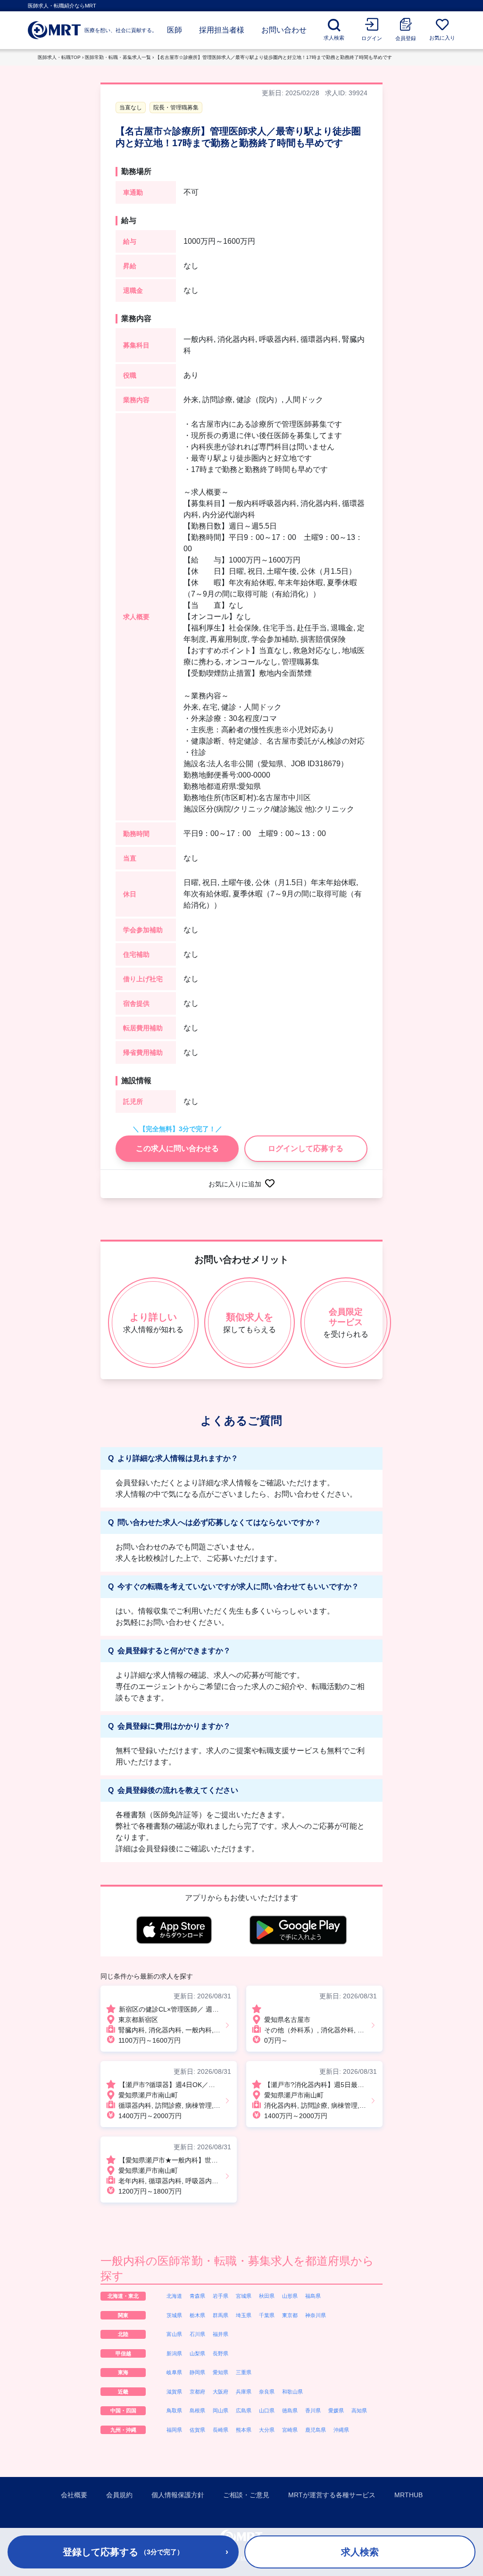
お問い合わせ (284, 30)
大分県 (267, 2430)
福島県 (313, 2296)
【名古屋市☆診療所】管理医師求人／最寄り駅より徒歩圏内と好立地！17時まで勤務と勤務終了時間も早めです (274, 57)
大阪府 (221, 2392)
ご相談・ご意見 (246, 2495)
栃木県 (197, 2315)
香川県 (313, 2410)
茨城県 (174, 2315)
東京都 (290, 2315)
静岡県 (197, 2372)
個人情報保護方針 (178, 2495)
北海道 (174, 2296)
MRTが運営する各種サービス (332, 2495)
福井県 (221, 2334)
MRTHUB (408, 2495)
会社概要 (74, 2495)
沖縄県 (341, 2430)
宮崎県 (290, 2430)
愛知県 (221, 2372)
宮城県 (244, 2296)
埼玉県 (244, 2315)
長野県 (221, 2353)
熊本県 (244, 2430)
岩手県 (221, 2296)
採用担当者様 (222, 30)
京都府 (197, 2392)
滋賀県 (174, 2392)
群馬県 (221, 2315)
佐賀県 (197, 2430)
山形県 (290, 2296)
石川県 (197, 2334)
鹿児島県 (316, 2430)
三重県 (244, 2372)
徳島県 (290, 2410)
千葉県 (267, 2315)
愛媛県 (336, 2410)
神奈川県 (316, 2315)
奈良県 (267, 2392)
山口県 (267, 2410)
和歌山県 (292, 2392)
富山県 (174, 2334)
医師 (175, 30)
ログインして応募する (306, 1148)
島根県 (197, 2410)
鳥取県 (174, 2410)
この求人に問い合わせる (177, 1148)
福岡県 (174, 2430)
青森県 (197, 2296)
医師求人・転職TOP (59, 57)
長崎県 (221, 2430)
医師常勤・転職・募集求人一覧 (118, 57)
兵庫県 (244, 2392)
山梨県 (197, 2353)
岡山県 (221, 2410)
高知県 (359, 2410)
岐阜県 (174, 2372)
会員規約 (119, 2495)
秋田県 (267, 2296)
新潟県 (174, 2353)
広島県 (244, 2410)
